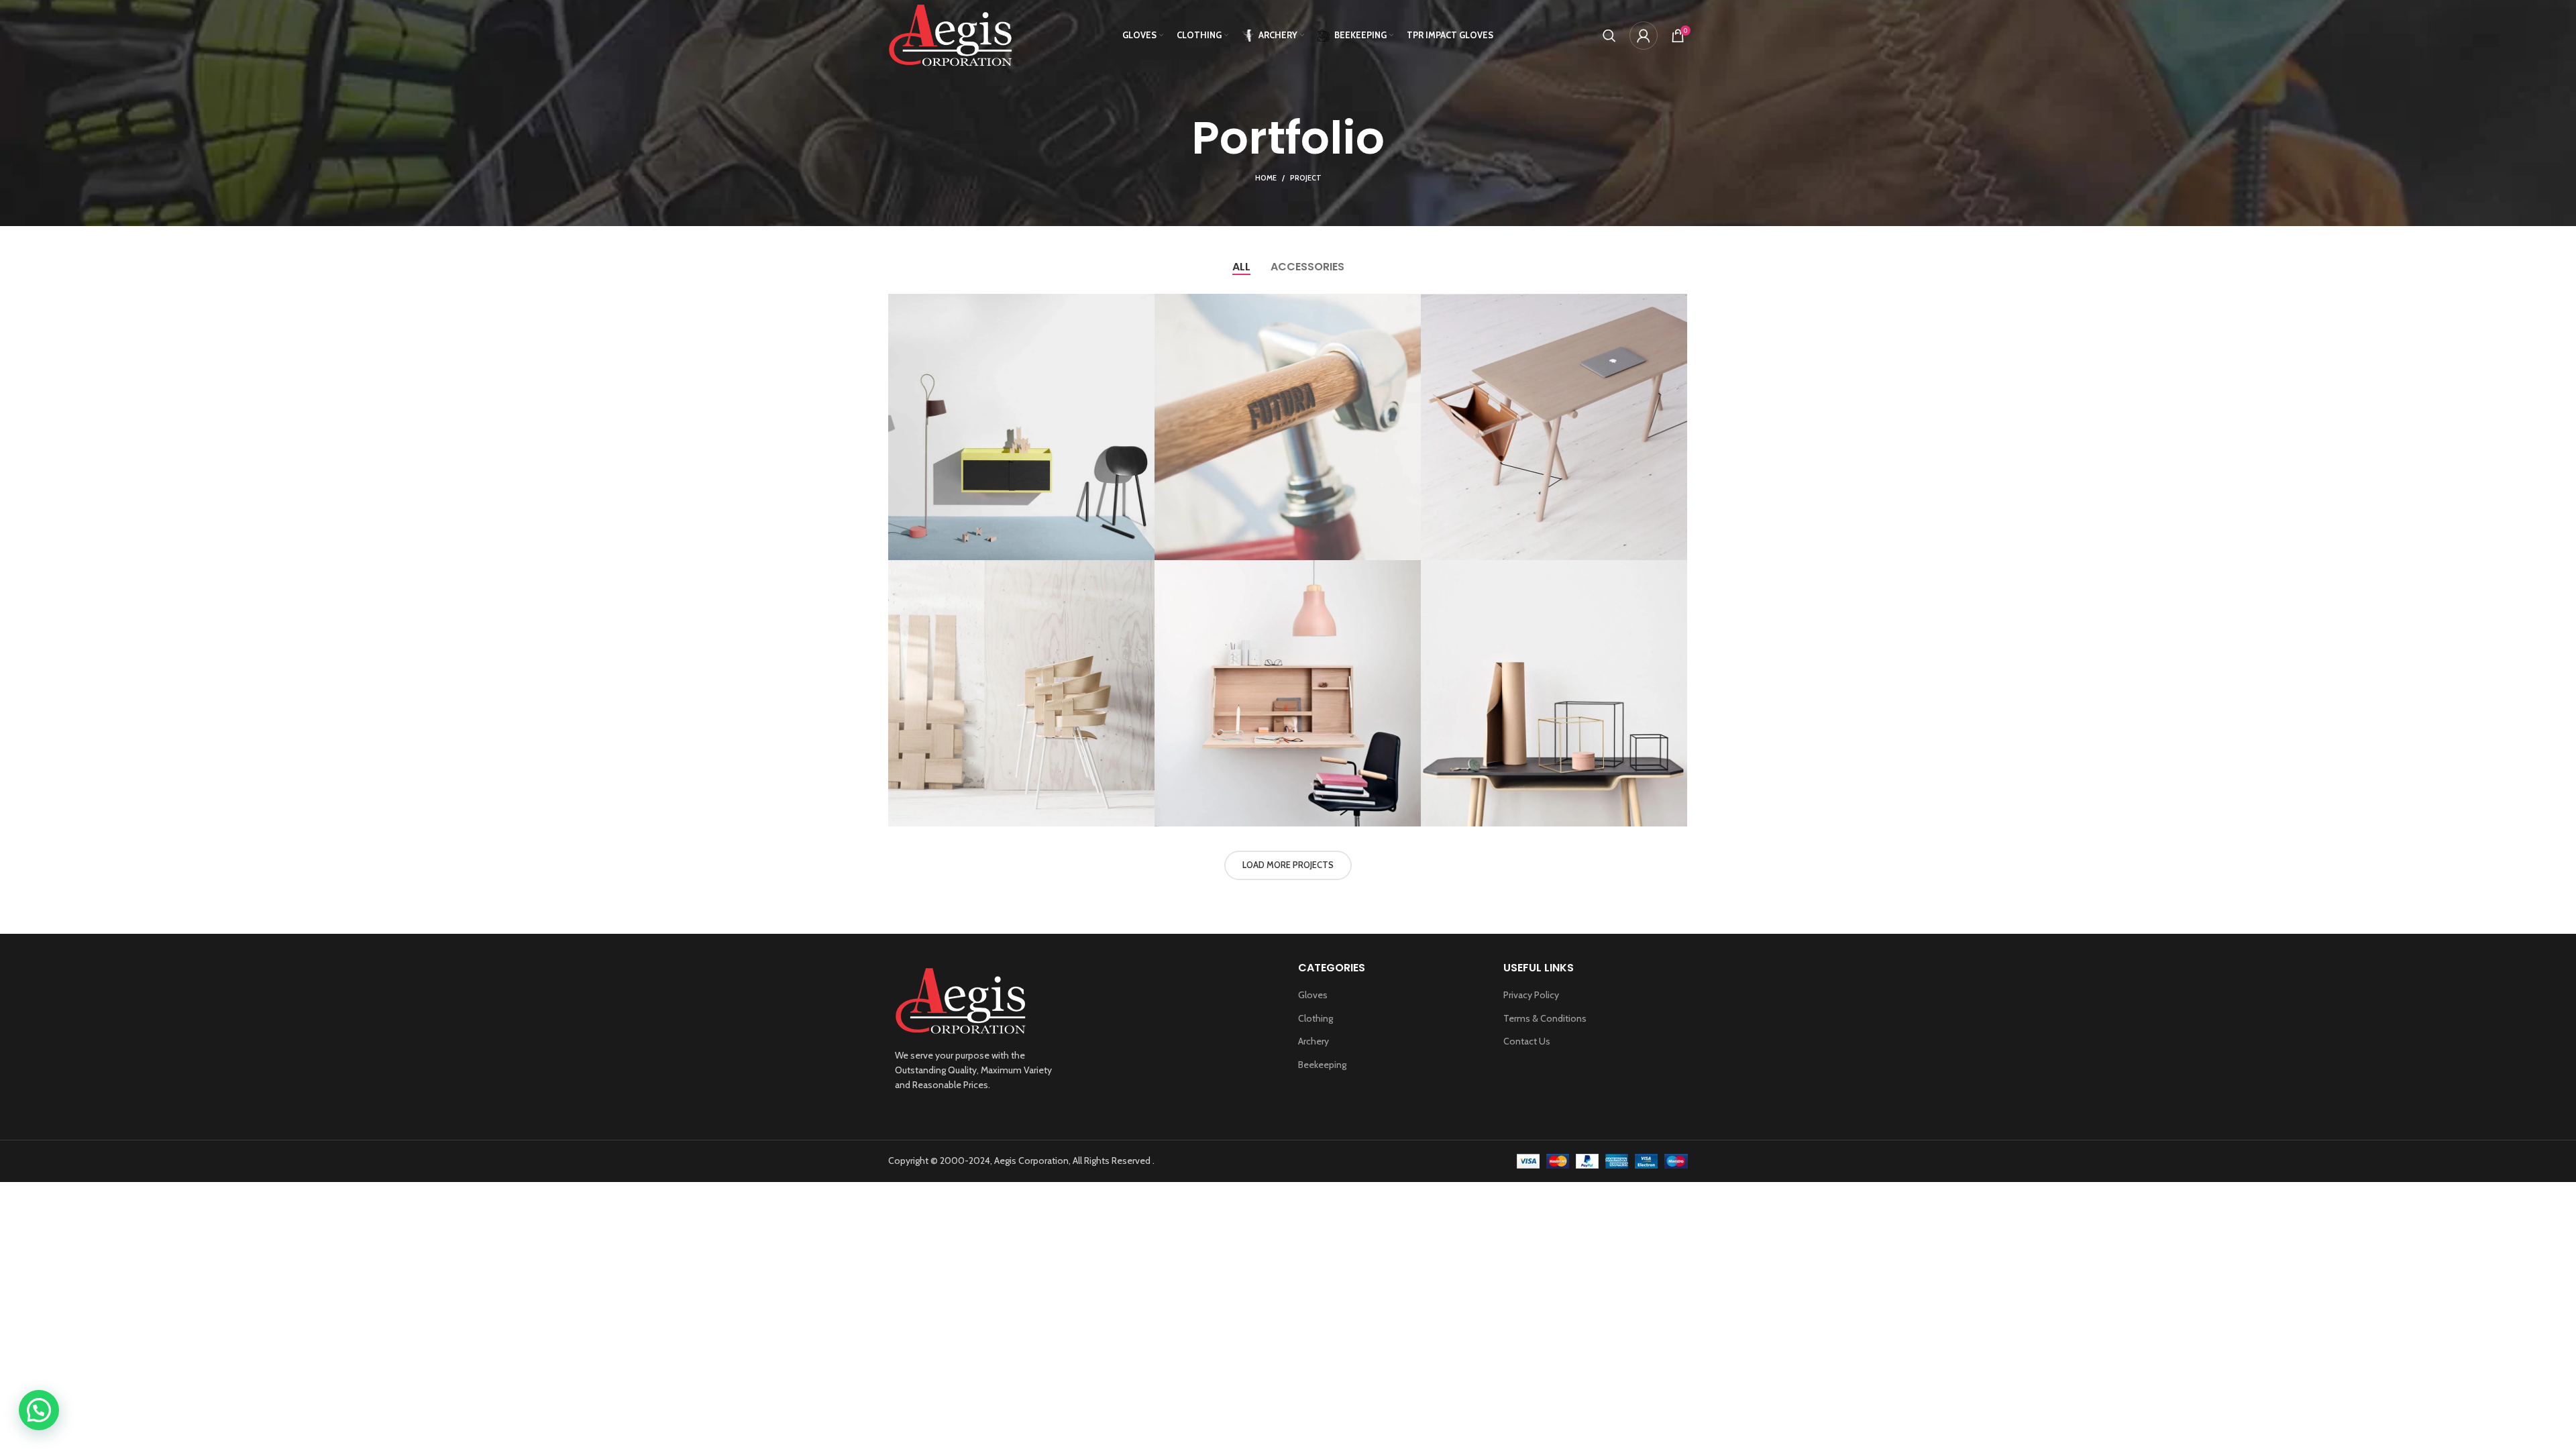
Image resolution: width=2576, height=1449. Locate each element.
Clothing (1316, 1018)
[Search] (1609, 36)
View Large (1144, 304)
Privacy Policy (1531, 995)
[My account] (1644, 36)
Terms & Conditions (1545, 1018)
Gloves (1313, 995)
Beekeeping (1322, 1065)
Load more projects (1288, 865)
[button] (39, 1410)
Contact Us (1527, 1041)
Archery (1313, 1041)
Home (1266, 178)
